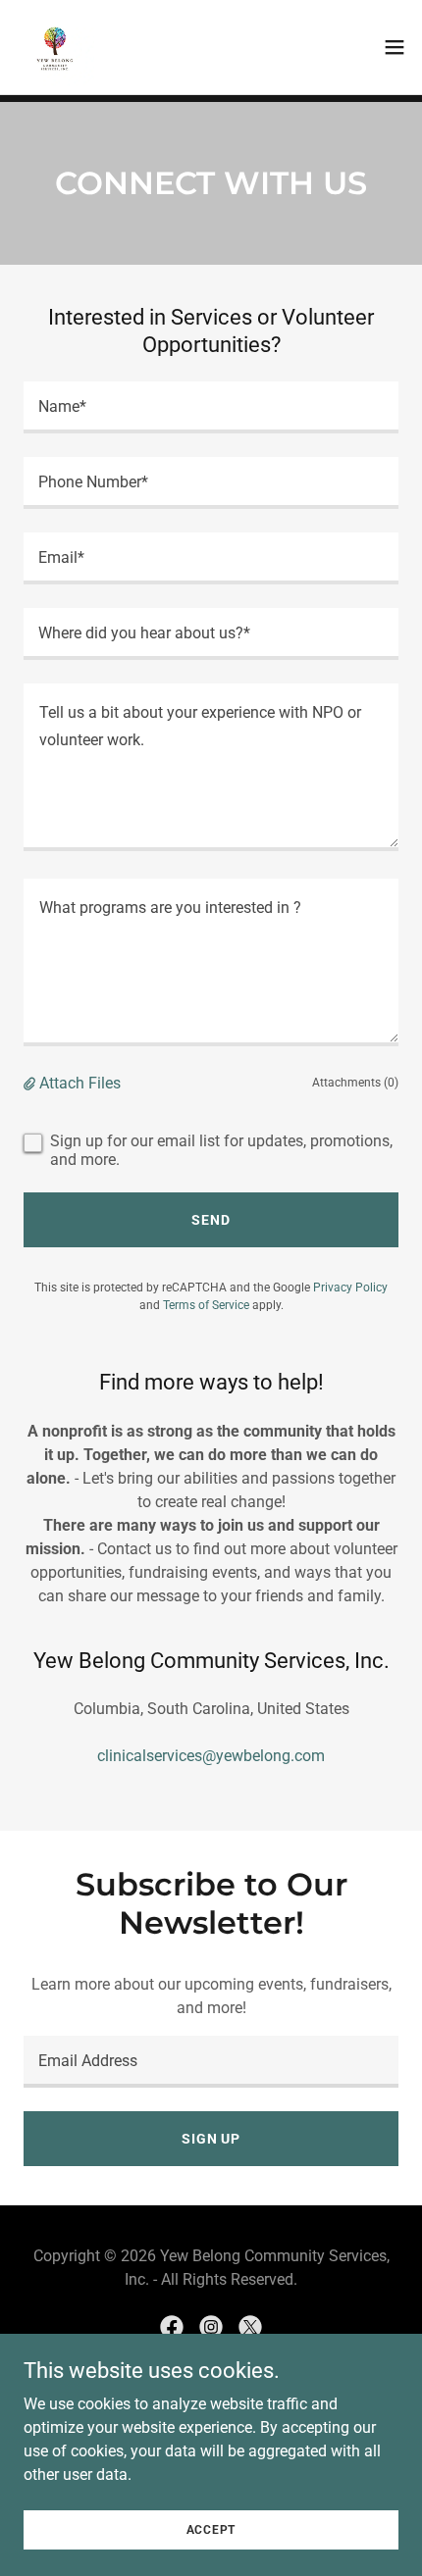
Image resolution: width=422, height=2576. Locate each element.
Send (211, 1220)
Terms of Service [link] (206, 1305)
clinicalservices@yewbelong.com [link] (211, 1756)
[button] (395, 47)
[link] (55, 47)
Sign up (211, 2139)
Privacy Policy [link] (350, 1288)
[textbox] (211, 407)
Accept (211, 2529)
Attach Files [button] (80, 1083)
